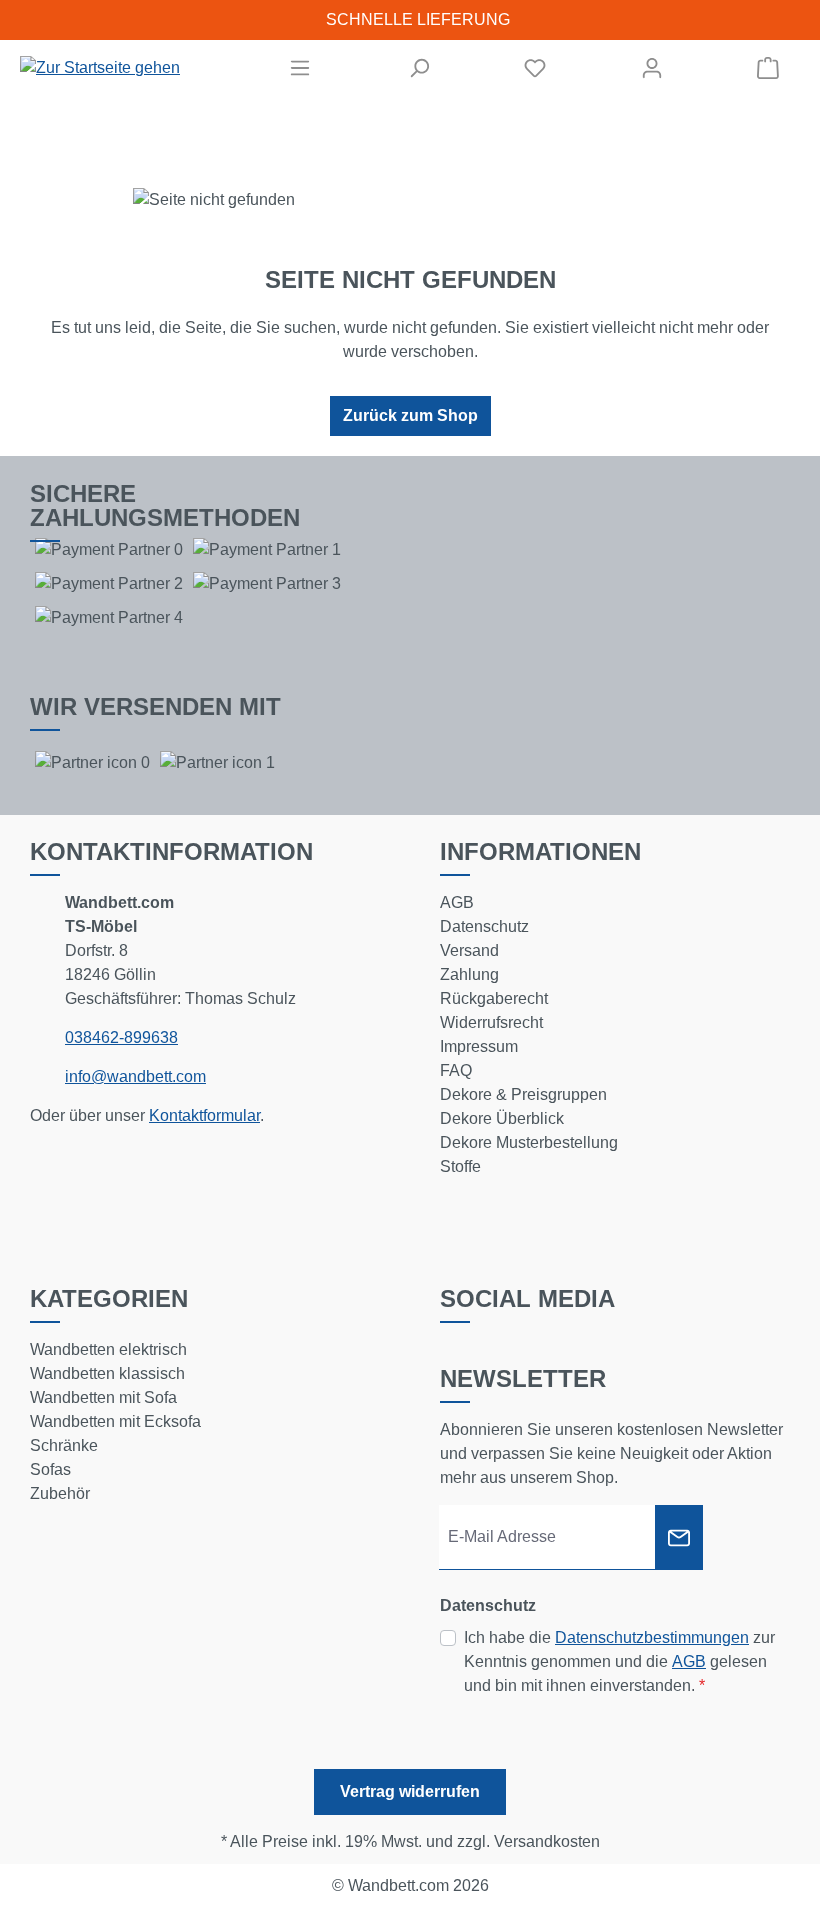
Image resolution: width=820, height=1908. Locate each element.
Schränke (64, 1445)
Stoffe (460, 1166)
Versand (469, 950)
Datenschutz (484, 926)
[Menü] (300, 68)
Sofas (50, 1469)
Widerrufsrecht (491, 1022)
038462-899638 (121, 1037)
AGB (457, 902)
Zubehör (60, 1493)
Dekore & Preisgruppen (523, 1094)
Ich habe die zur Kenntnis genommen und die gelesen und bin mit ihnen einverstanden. (619, 1661)
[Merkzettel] (535, 68)
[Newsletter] (679, 1537)
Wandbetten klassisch (107, 1373)
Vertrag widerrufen (410, 1791)
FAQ (456, 1070)
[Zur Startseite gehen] (100, 68)
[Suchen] (419, 68)
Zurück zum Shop (410, 415)
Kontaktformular (204, 1115)
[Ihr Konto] (652, 68)
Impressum (479, 1046)
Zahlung (469, 974)
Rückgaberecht (494, 998)
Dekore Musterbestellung (529, 1142)
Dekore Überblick (502, 1118)
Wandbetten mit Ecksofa (115, 1421)
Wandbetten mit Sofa (103, 1397)
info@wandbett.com (135, 1076)
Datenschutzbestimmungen (652, 1637)
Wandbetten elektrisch (108, 1349)
